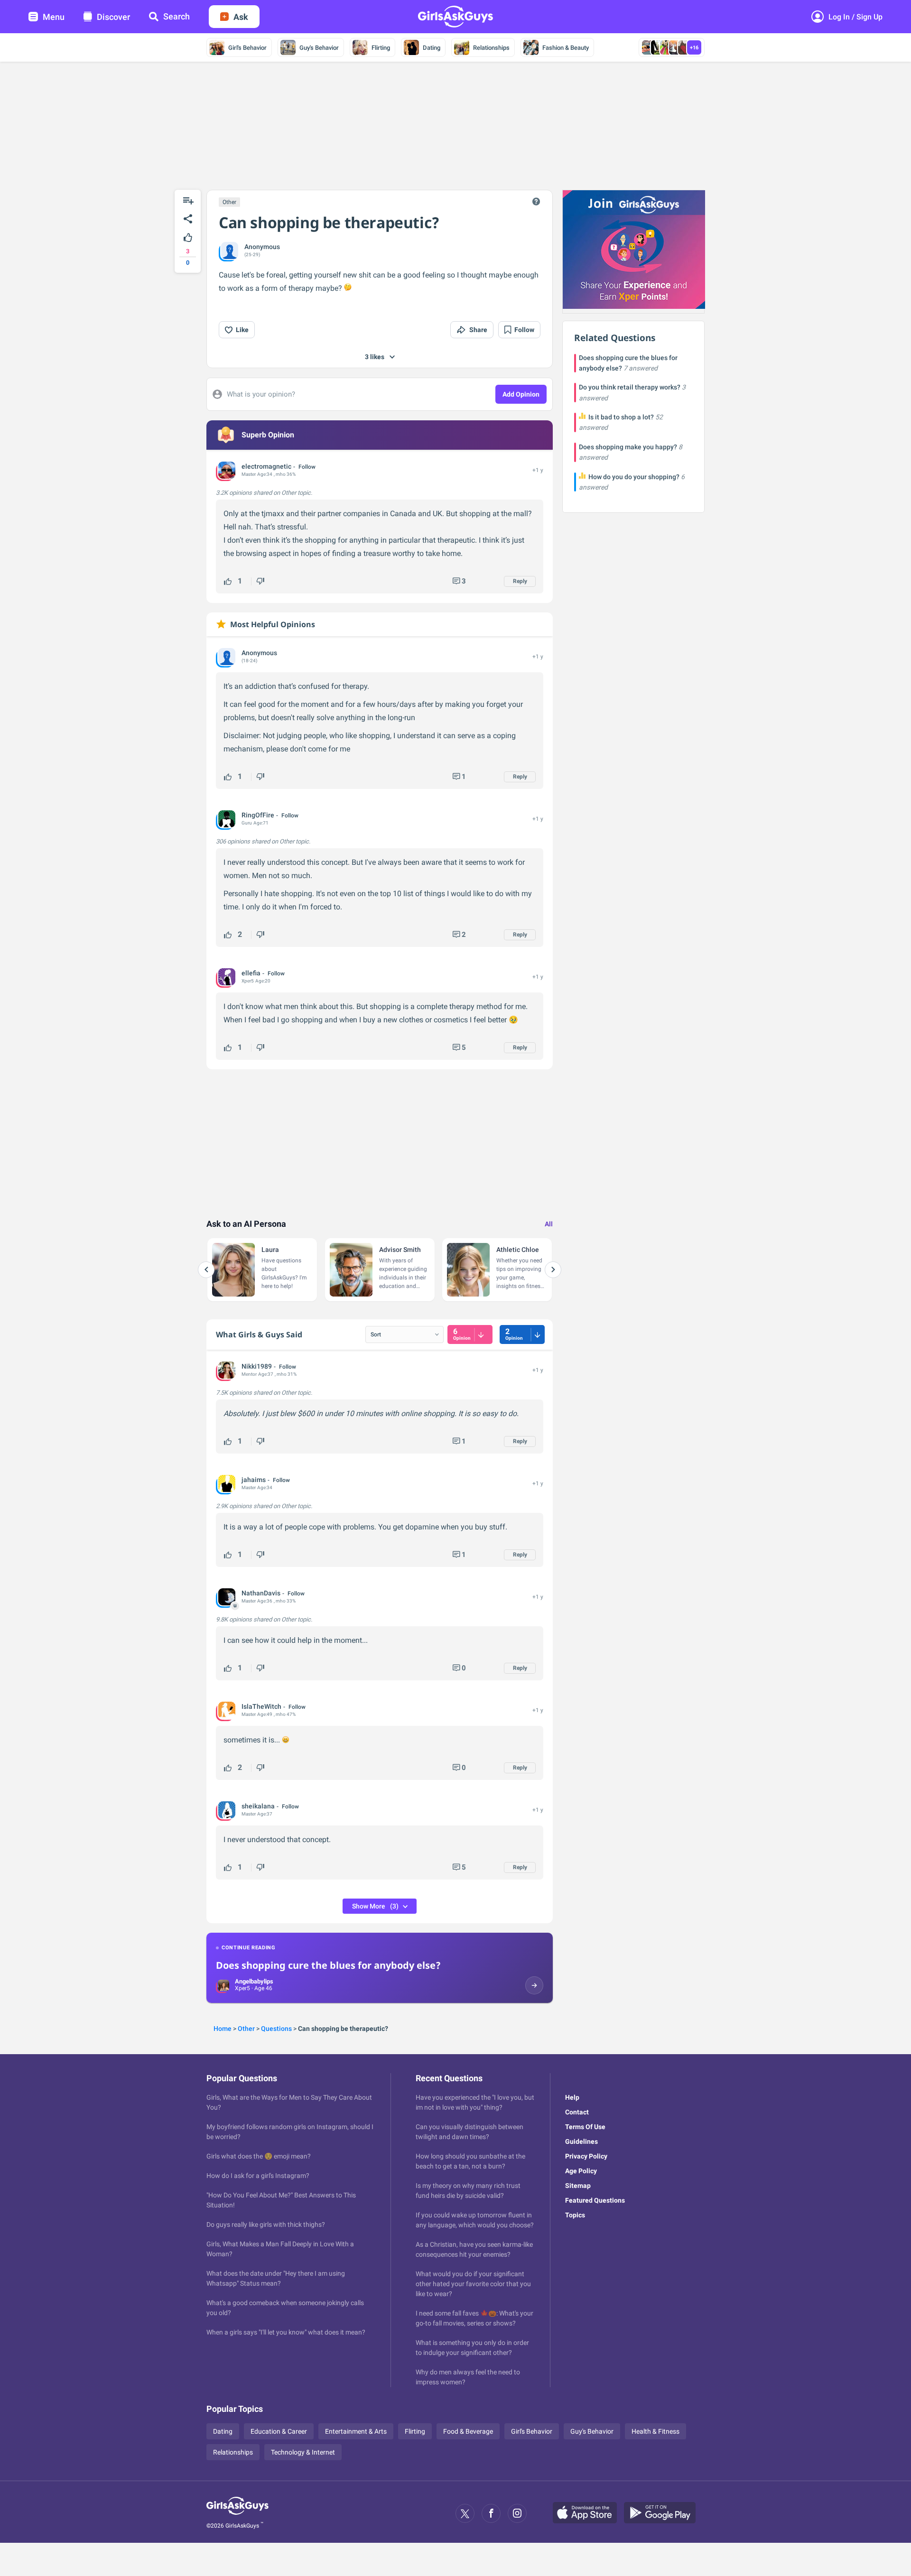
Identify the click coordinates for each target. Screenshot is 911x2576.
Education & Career (279, 2431)
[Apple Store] (588, 2513)
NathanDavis (261, 1593)
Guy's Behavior (319, 48)
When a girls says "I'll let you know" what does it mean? (286, 2332)
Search (177, 16)
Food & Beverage (468, 2431)
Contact (577, 2112)
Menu (54, 17)
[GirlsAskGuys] (237, 2513)
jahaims (254, 1480)
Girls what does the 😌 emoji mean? (259, 2156)
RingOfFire (258, 815)
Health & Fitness (655, 2431)
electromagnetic (266, 466)
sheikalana (258, 1806)
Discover (113, 17)
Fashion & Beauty (566, 48)
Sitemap (578, 2186)
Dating (432, 48)
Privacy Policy (586, 2156)
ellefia (251, 973)
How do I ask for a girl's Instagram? (258, 2176)
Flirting (381, 48)
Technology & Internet (303, 2452)
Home (223, 2029)
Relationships (491, 48)
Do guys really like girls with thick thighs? (266, 2224)
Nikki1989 (257, 1366)
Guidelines (581, 2141)
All (549, 1224)
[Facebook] (491, 2513)
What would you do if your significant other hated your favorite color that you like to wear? (473, 2284)
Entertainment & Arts (356, 2431)
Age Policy (581, 2171)
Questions (276, 2029)
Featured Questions (595, 2200)
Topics (575, 2215)
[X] (465, 2513)
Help (572, 2097)
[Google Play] (663, 2513)
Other (229, 202)
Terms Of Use (585, 2127)
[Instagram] (517, 2513)
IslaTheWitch (261, 1706)
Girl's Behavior (247, 48)
